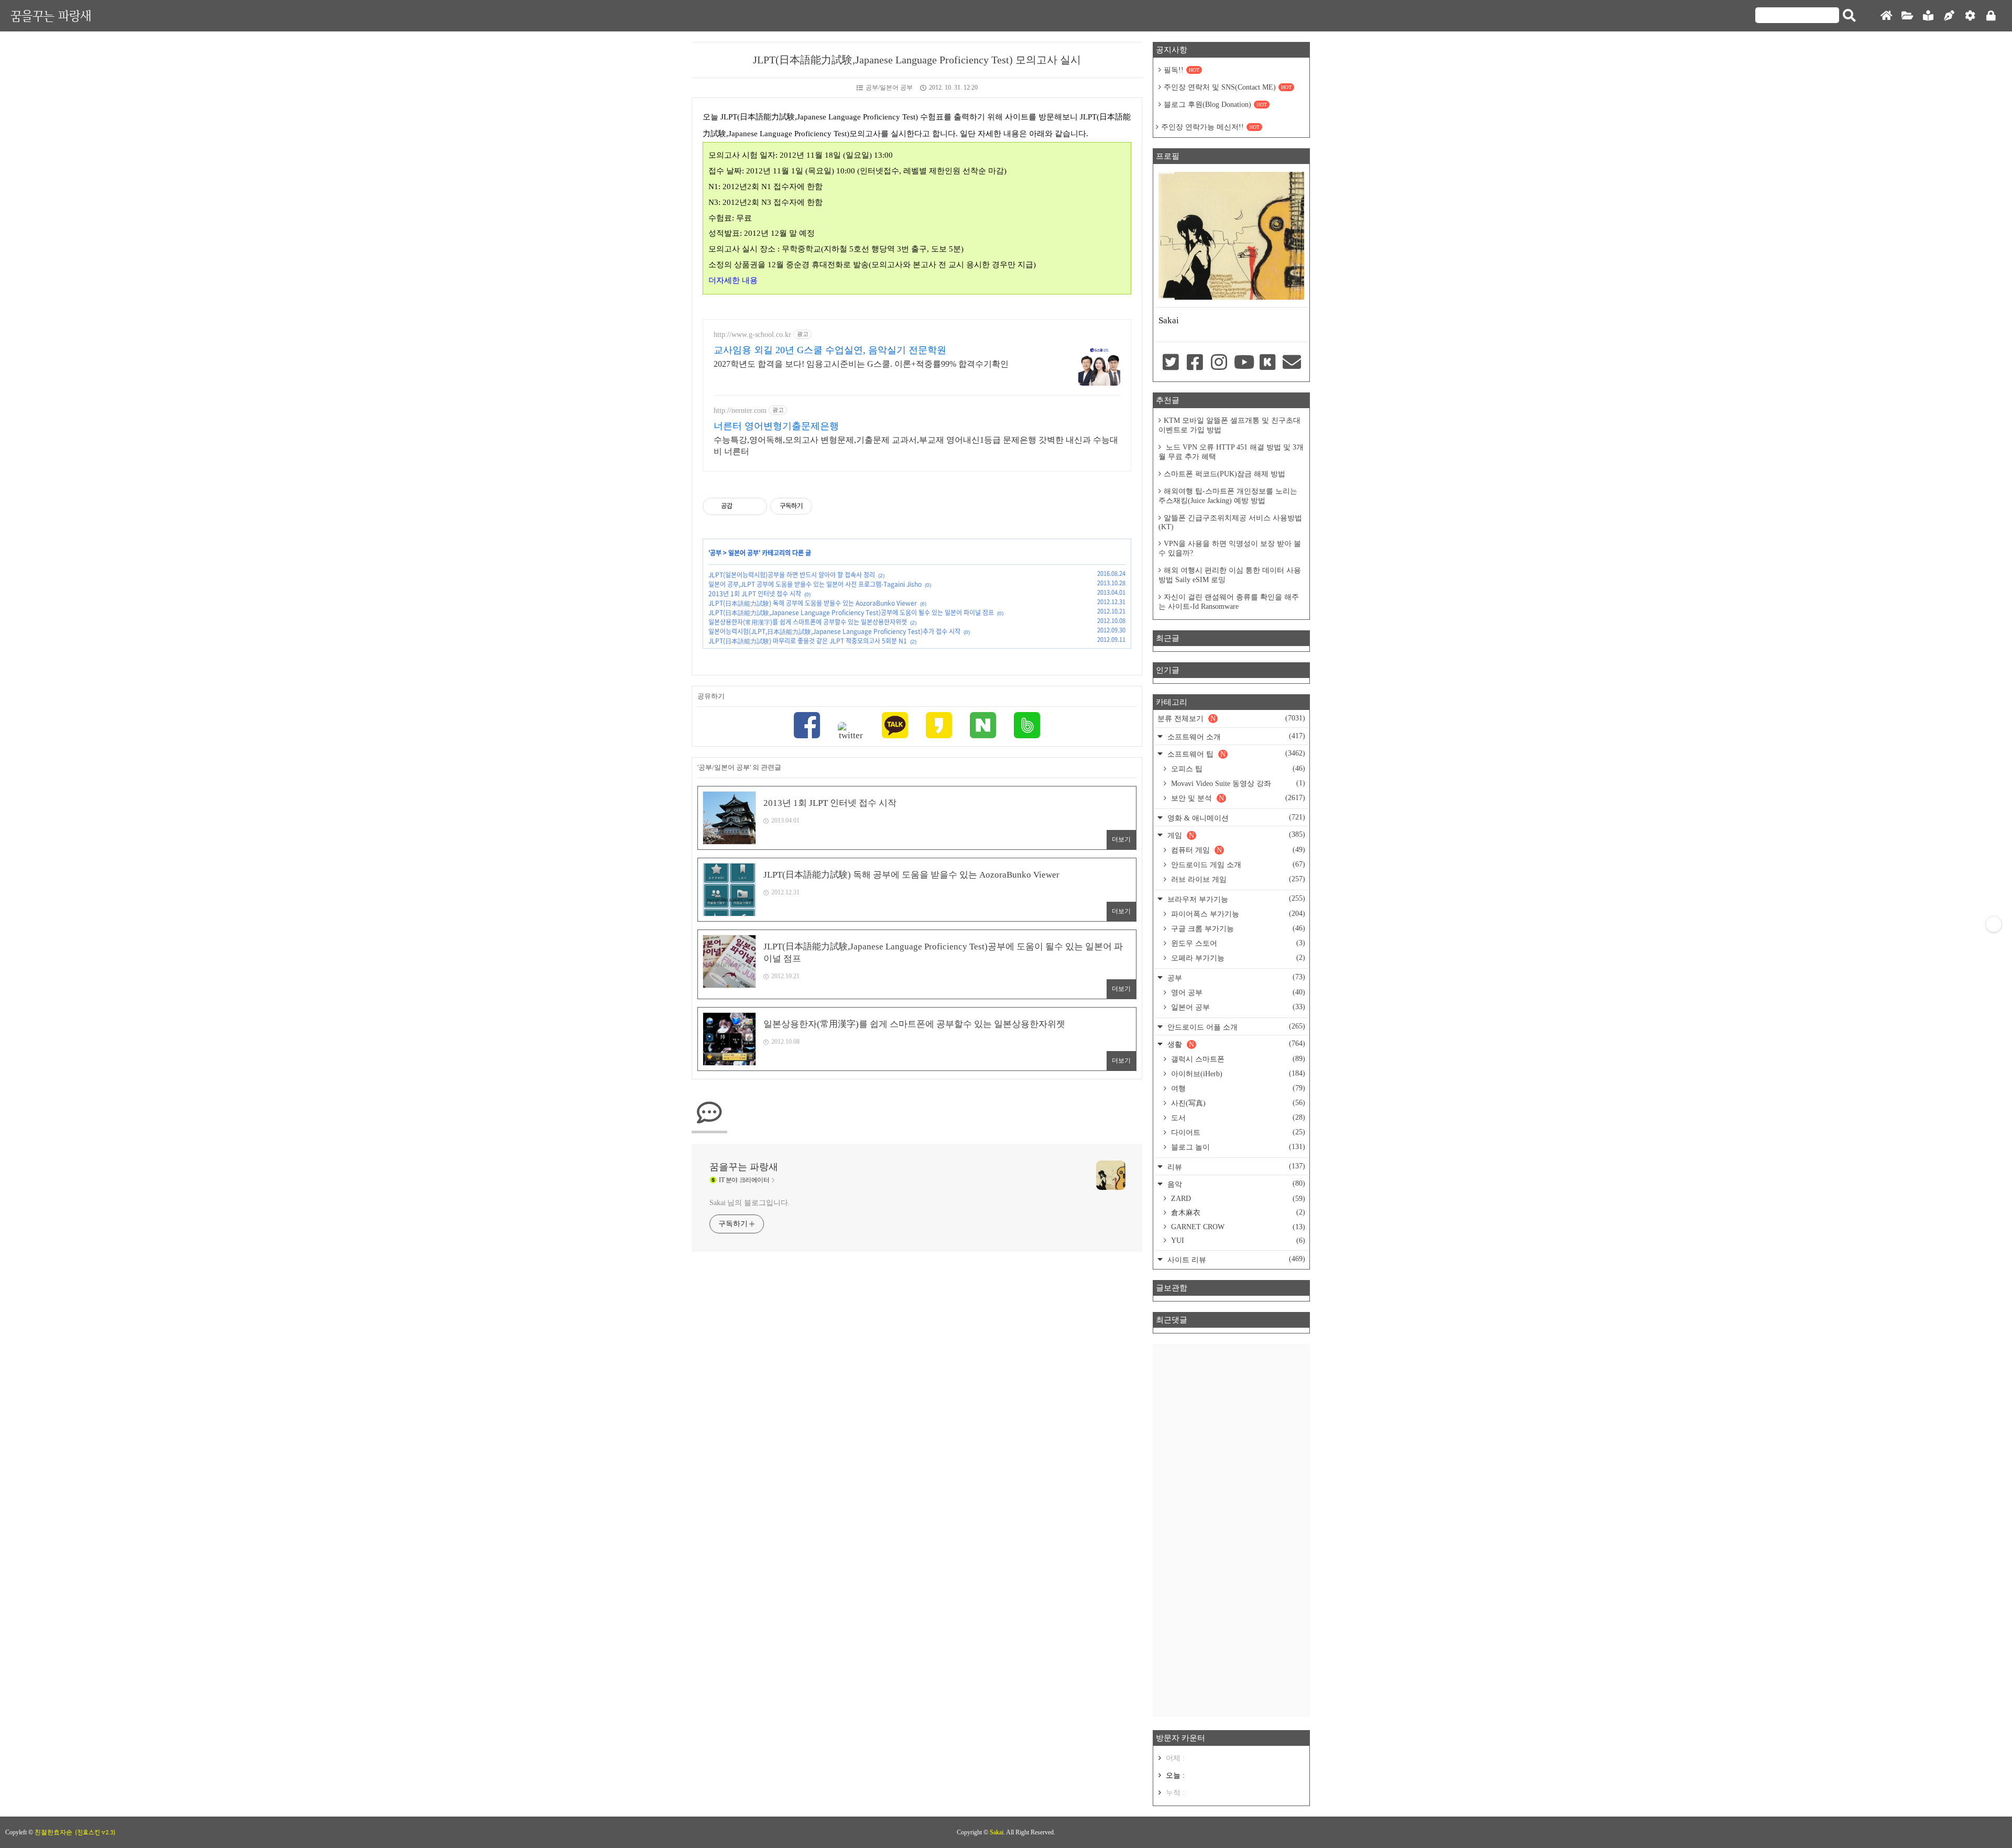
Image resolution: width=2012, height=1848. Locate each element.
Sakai (997, 1832)
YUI (1237, 1240)
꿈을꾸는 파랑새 (51, 15)
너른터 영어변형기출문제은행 (776, 426)
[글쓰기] (1949, 16)
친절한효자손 (53, 1832)
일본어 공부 (743, 553)
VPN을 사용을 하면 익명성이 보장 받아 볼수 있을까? (1230, 548)
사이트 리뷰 (1235, 1259)
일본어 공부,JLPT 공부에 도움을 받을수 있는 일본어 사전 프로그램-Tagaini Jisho (815, 584)
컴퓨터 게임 (1237, 850)
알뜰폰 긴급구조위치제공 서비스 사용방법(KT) (1230, 522)
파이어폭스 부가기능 (1237, 914)
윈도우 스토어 (1237, 943)
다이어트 (1237, 1132)
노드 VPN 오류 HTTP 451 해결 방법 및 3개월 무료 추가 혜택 (1231, 452)
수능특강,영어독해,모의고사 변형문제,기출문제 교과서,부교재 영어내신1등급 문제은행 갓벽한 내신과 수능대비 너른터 (916, 446)
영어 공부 (1237, 992)
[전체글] (1907, 16)
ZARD (1237, 1199)
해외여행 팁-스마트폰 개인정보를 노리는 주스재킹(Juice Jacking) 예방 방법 (1228, 496)
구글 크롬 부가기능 (1237, 928)
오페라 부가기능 (1237, 958)
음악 (1235, 1184)
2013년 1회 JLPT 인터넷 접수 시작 (755, 594)
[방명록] (1928, 16)
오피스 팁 (1237, 769)
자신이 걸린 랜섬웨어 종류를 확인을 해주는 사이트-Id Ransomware (1229, 602)
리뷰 (1235, 1167)
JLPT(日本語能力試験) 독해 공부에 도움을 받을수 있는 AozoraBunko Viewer (813, 603)
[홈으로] (1886, 16)
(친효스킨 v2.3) (95, 1832)
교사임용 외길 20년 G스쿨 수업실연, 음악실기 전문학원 (830, 350)
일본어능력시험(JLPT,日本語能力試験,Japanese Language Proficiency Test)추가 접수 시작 (834, 631)
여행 (1237, 1088)
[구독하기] (1994, 924)
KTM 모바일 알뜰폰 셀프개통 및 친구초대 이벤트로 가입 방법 (1229, 425)
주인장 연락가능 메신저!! (1210, 127)
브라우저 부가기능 (1235, 899)
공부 (716, 553)
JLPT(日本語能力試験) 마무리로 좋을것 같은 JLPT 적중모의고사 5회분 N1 (808, 641)
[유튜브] (1243, 363)
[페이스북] (807, 726)
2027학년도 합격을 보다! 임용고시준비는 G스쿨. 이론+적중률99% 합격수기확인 (861, 364)
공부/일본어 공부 (889, 88)
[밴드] (1027, 726)
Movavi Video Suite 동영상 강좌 (1237, 783)
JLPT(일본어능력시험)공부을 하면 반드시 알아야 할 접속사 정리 (792, 575)
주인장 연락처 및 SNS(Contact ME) (1228, 87)
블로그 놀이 (1237, 1147)
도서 (1237, 1118)
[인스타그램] (1219, 363)
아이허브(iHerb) (1237, 1074)
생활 (1235, 1044)
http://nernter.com (740, 411)
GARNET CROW (1237, 1227)
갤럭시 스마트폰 (1237, 1059)
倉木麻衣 (1237, 1212)
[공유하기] (742, 506)
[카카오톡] (895, 726)
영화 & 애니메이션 (1235, 818)
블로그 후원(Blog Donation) (1215, 105)
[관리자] (1970, 16)
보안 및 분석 (1237, 798)
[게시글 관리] (755, 506)
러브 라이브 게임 (1237, 879)
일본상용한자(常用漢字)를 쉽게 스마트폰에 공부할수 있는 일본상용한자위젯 (808, 622)
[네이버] (983, 726)
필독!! (1182, 70)
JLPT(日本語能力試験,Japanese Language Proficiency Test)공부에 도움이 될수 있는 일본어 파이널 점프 (851, 613)
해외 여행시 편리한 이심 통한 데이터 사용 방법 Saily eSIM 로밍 (1230, 575)
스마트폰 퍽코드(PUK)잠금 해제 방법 (1224, 474)
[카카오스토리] (939, 726)
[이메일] (1292, 363)
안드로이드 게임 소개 (1237, 865)
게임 (1235, 835)
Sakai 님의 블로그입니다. (750, 1203)
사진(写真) (1237, 1103)
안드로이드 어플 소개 (1235, 1027)
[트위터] (851, 731)
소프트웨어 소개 (1235, 736)
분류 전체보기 (1231, 718)
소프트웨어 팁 (1235, 754)
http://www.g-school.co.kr (752, 335)
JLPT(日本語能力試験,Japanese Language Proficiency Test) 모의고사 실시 (917, 60)
